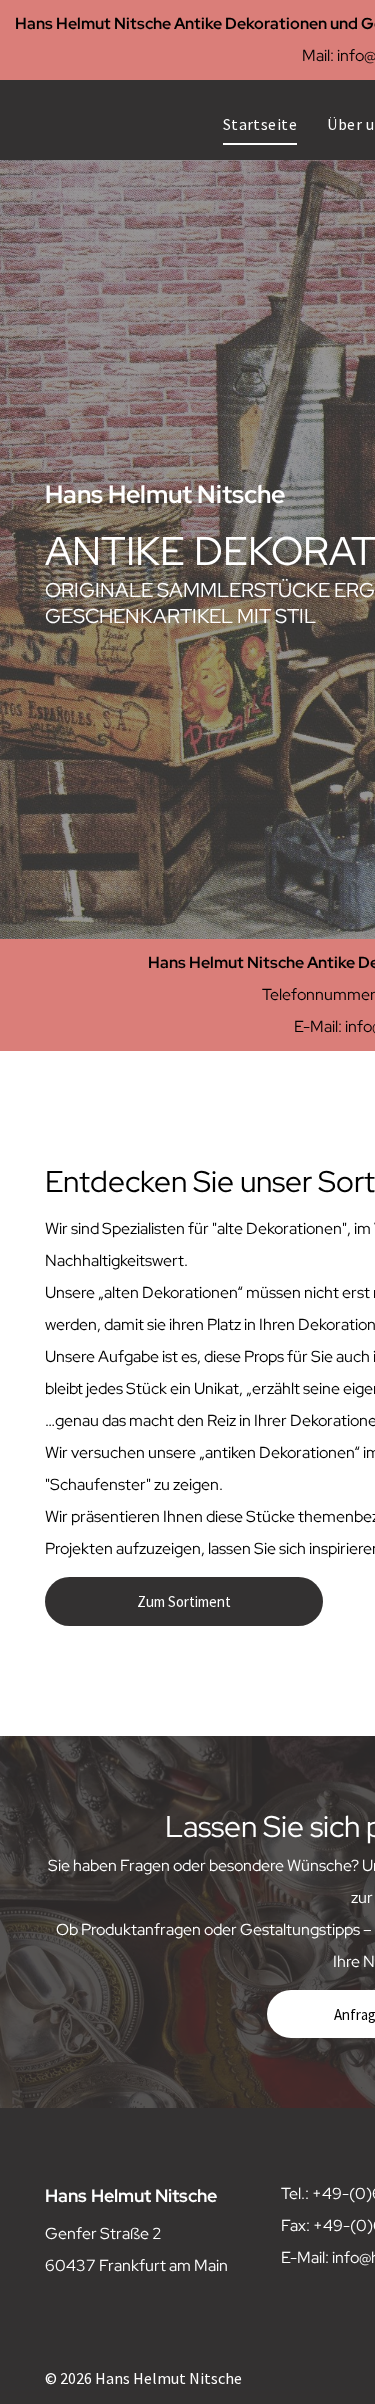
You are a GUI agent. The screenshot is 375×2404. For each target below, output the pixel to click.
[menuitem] (260, 124)
